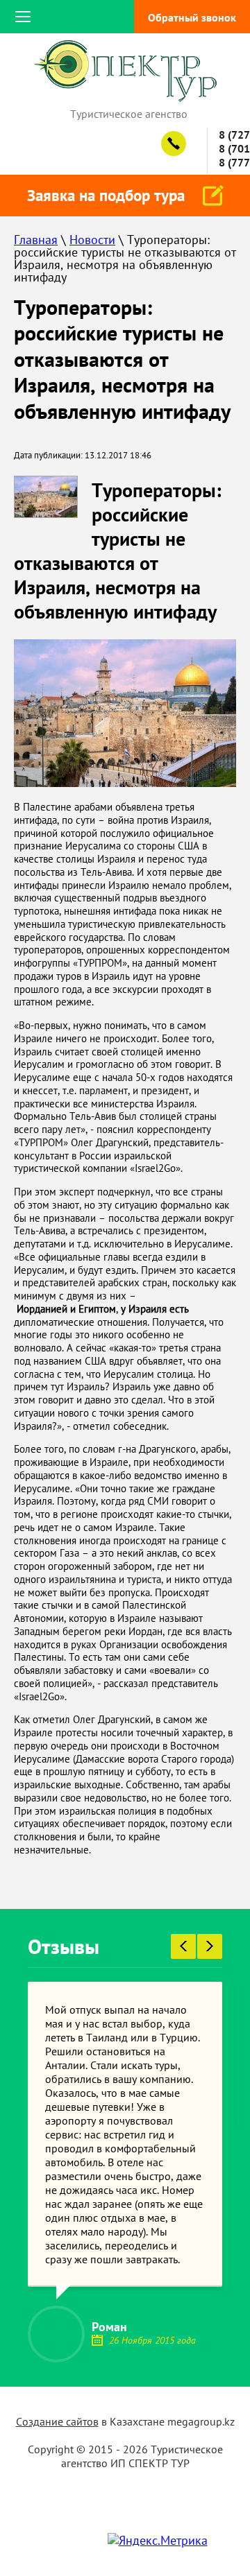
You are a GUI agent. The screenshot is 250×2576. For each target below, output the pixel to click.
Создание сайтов (57, 2421)
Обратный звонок (192, 17)
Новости (92, 240)
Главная (36, 240)
